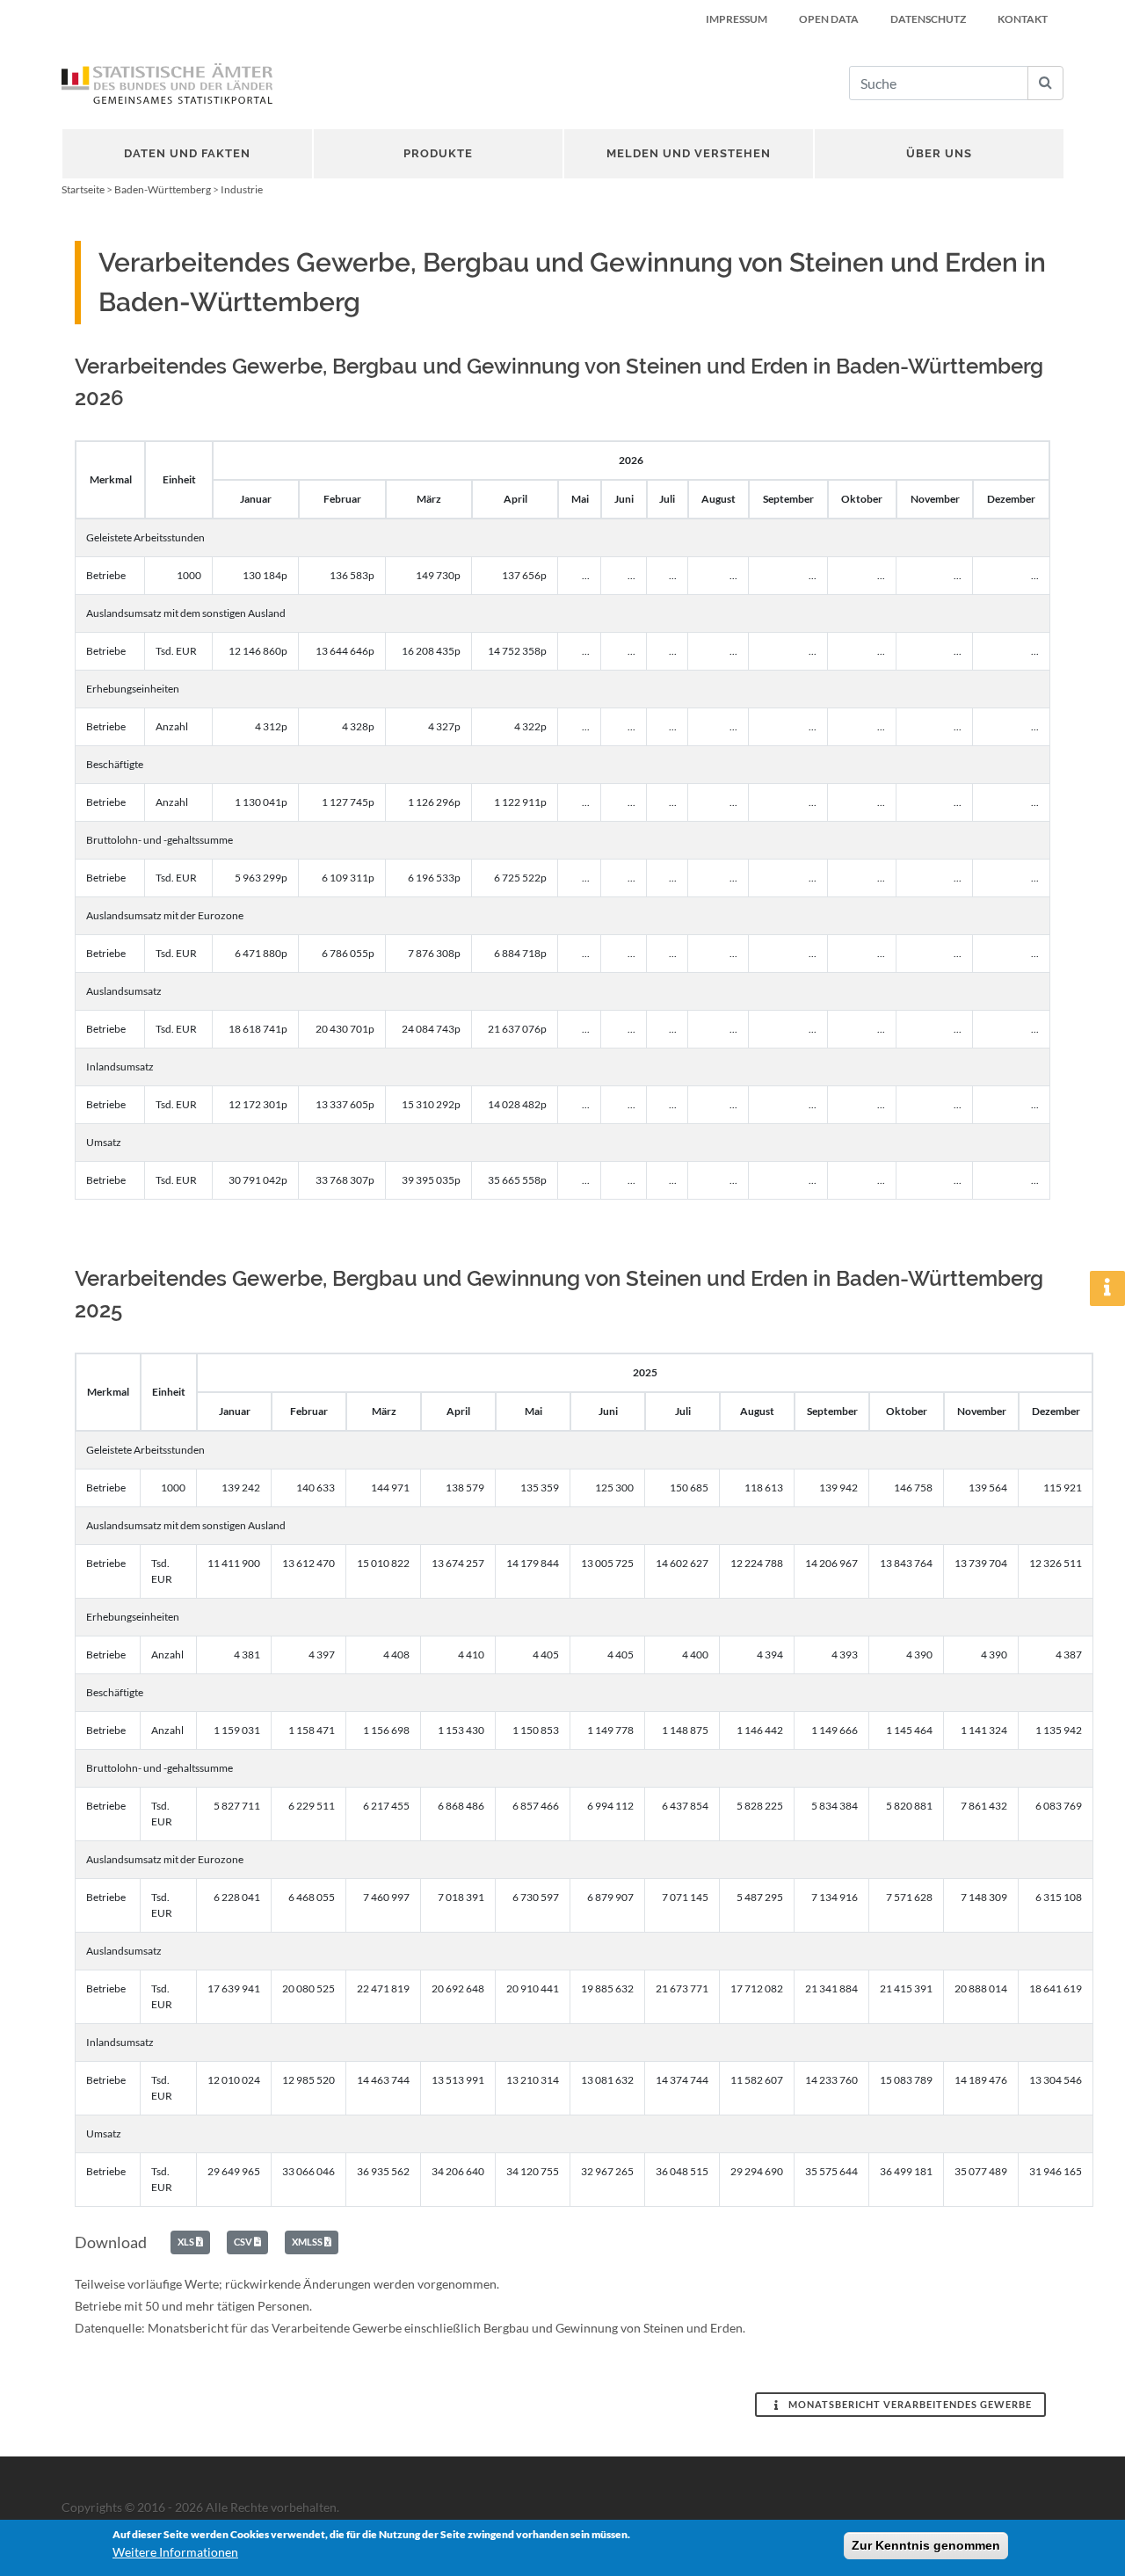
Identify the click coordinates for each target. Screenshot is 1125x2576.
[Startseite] (167, 83)
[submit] (1045, 83)
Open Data (829, 19)
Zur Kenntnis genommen (926, 2545)
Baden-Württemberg (163, 189)
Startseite (83, 189)
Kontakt (1023, 19)
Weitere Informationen (175, 2552)
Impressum (737, 19)
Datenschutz (928, 19)
